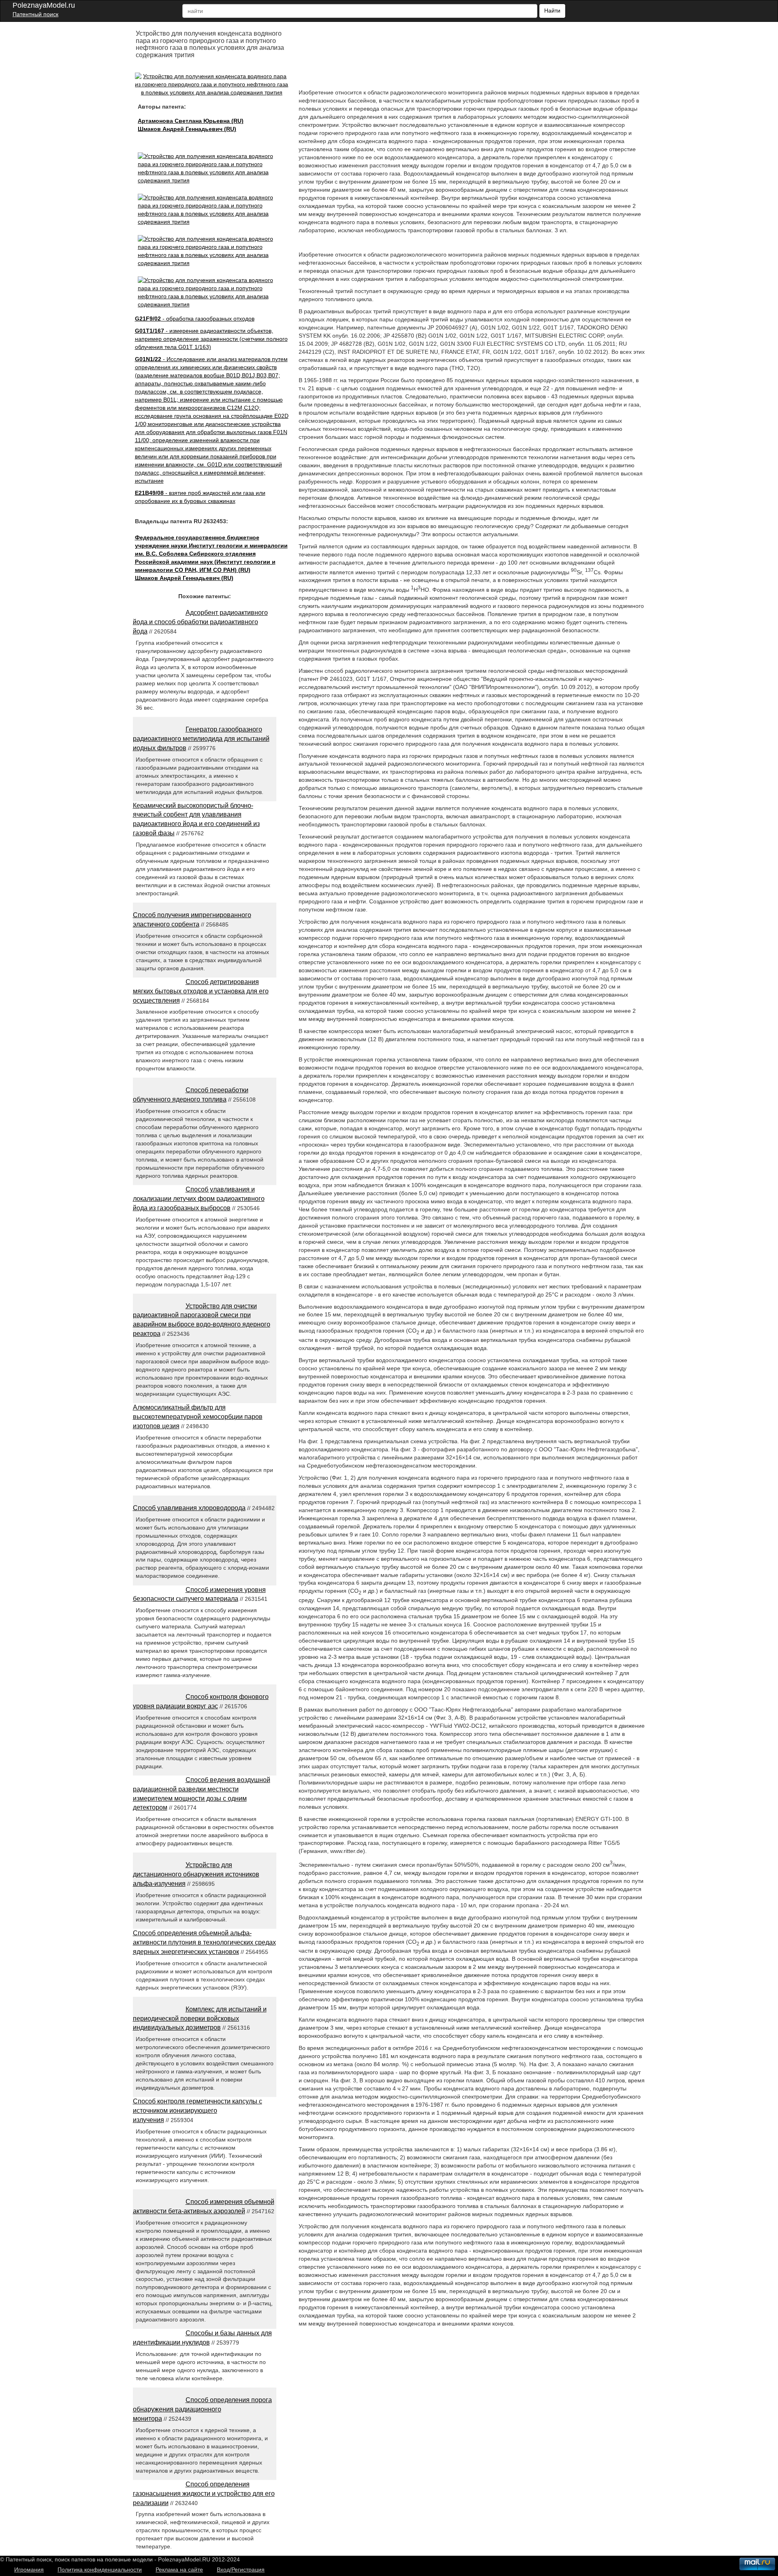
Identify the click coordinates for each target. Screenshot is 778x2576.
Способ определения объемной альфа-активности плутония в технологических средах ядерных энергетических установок (204, 1942)
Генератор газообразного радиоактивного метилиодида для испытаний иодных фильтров (201, 739)
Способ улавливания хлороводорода (189, 1508)
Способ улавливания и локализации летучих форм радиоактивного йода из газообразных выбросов (199, 1199)
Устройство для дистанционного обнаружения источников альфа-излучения (196, 1874)
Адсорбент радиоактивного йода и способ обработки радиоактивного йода (200, 622)
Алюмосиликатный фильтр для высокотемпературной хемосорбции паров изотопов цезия (198, 1417)
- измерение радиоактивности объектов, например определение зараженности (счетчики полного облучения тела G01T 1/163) (211, 339)
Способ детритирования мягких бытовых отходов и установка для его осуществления (201, 991)
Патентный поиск (35, 14)
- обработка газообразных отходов (195, 319)
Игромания (29, 2570)
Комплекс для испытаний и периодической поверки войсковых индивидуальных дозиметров (200, 2019)
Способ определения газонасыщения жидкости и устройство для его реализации (204, 2494)
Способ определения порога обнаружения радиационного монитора (202, 2409)
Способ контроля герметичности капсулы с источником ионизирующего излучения (198, 2111)
